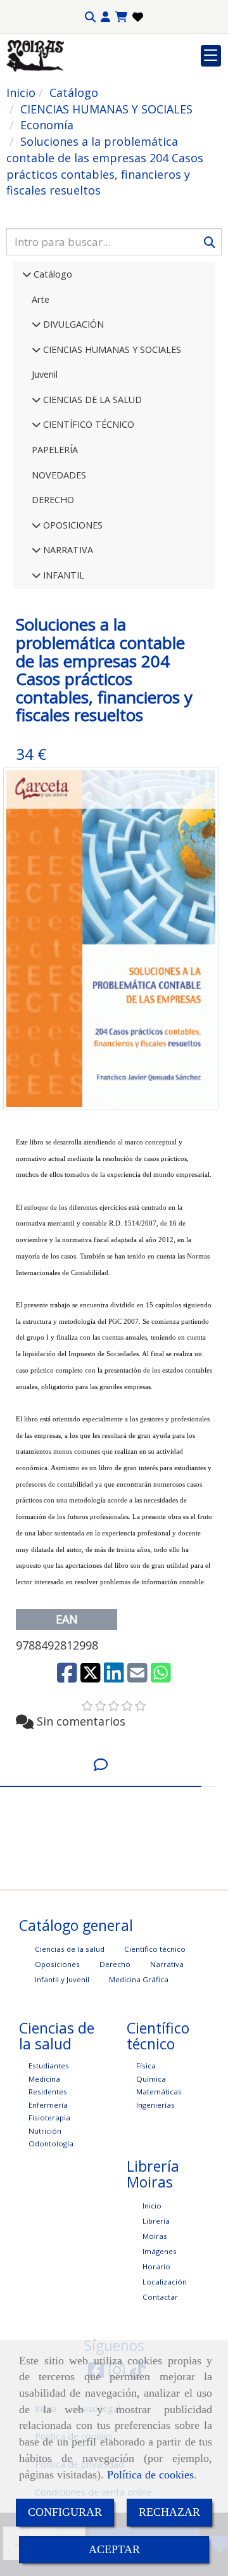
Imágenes (160, 2251)
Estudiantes (49, 2066)
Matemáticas (159, 2092)
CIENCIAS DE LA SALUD (91, 400)
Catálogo (52, 274)
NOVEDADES (59, 475)
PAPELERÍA (55, 450)
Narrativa (167, 1964)
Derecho (115, 1964)
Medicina (44, 2079)
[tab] (101, 1765)
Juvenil (45, 374)
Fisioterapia (49, 2118)
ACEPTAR (114, 2549)
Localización (165, 2282)
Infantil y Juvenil (62, 1979)
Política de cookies (150, 2475)
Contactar (160, 2297)
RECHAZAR (169, 2512)
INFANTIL (62, 575)
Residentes (48, 2092)
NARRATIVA (67, 550)
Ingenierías (155, 2105)
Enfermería (48, 2105)
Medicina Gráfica (139, 1979)
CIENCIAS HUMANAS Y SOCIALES (111, 349)
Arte (41, 299)
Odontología (51, 2143)
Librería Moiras (156, 2228)
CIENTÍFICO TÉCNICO (87, 424)
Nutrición (45, 2131)
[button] (105, 17)
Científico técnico (155, 1949)
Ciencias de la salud (70, 1949)
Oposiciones (57, 1964)
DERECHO (53, 500)
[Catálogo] (27, 274)
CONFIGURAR (65, 2512)
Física (146, 2066)
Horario (156, 2266)
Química (151, 2079)
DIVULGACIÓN (72, 324)
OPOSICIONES (72, 525)
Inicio (152, 2206)
